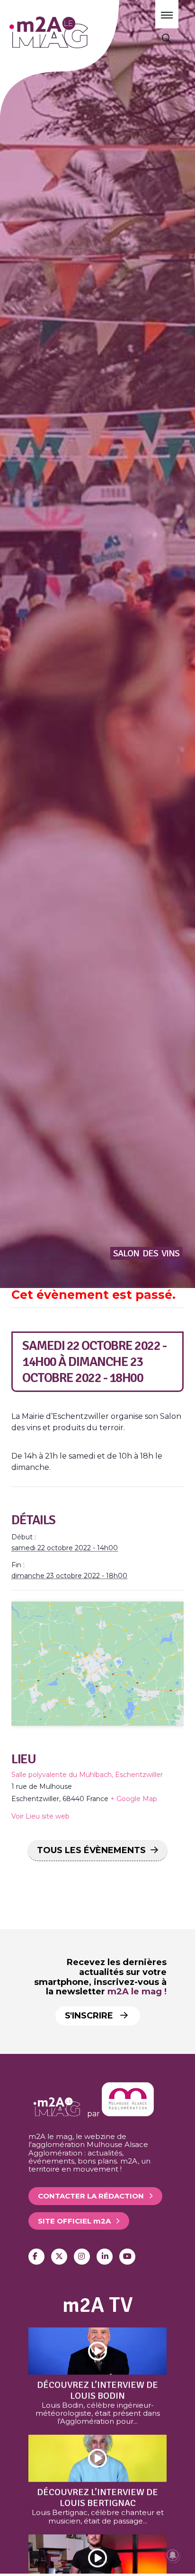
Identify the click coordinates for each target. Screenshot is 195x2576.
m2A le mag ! (137, 1992)
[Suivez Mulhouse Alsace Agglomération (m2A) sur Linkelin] (105, 2257)
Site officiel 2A (74, 2221)
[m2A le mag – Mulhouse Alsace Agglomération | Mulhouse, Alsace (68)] (75, 32)
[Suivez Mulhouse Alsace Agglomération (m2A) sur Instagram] (82, 2257)
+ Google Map (134, 1799)
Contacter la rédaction (91, 2196)
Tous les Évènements (91, 1850)
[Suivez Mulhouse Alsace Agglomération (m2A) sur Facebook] (36, 2257)
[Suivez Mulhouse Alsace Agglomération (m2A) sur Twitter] (59, 2257)
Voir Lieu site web (40, 1816)
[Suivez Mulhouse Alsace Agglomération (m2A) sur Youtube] (127, 2257)
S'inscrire (90, 2016)
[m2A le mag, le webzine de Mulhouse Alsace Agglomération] (128, 2114)
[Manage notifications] (173, 2555)
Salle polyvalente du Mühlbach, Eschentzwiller (87, 1775)
